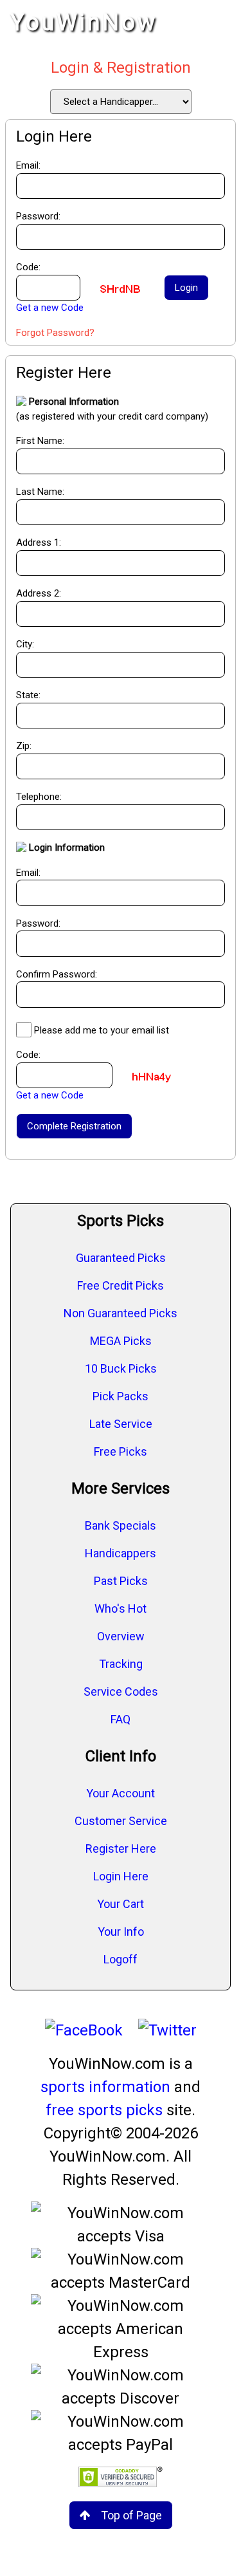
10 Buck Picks (121, 1368)
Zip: (24, 746)
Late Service (121, 1424)
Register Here (121, 1849)
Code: (28, 1055)
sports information (105, 2087)
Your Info (121, 1932)
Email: (28, 873)
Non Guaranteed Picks (121, 1313)
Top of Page (131, 2515)
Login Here (121, 1876)
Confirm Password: (57, 974)
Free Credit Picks (121, 1285)
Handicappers (121, 1553)
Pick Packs (121, 1396)
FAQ (121, 1719)
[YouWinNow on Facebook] (84, 2030)
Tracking (121, 1664)
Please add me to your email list (102, 1030)
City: (25, 644)
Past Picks (121, 1581)
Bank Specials (121, 1525)
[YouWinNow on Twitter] (167, 2030)
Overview (121, 1636)
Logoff (121, 1959)
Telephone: (39, 797)
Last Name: (40, 492)
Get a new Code (50, 308)
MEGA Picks (121, 1341)
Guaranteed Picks (121, 1258)
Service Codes (121, 1691)
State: (28, 695)
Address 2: (39, 593)
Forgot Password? (55, 333)
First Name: (40, 441)
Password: (38, 923)
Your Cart (121, 1904)
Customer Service (121, 1821)
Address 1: (39, 542)
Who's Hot (121, 1608)
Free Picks (121, 1451)
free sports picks (104, 2110)
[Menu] (218, 23)
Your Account (121, 1793)
